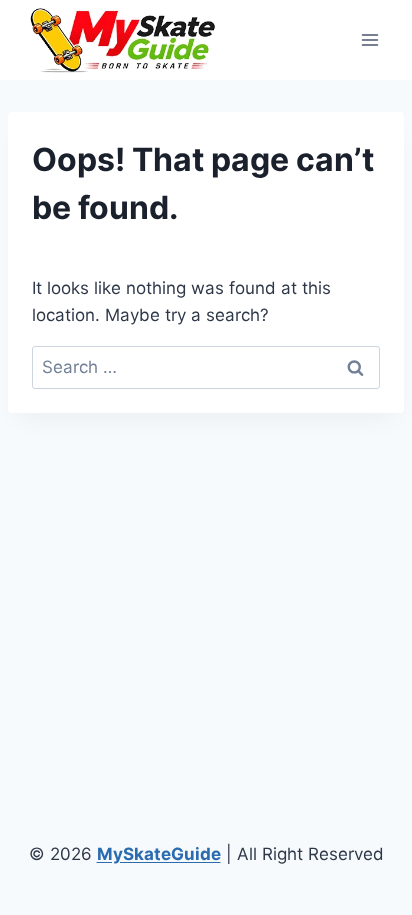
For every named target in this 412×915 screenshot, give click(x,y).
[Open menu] (369, 39)
